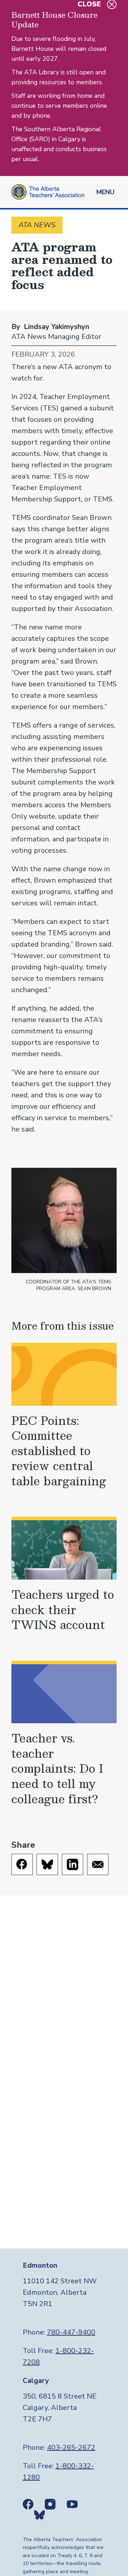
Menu (105, 192)
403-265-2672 (71, 2447)
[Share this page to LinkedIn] (73, 1864)
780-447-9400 (71, 2332)
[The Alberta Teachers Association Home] (48, 192)
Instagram (50, 2504)
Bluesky (39, 2515)
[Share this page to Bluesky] (47, 1864)
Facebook (28, 2504)
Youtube (72, 2504)
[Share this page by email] (98, 1864)
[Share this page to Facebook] (22, 1864)
